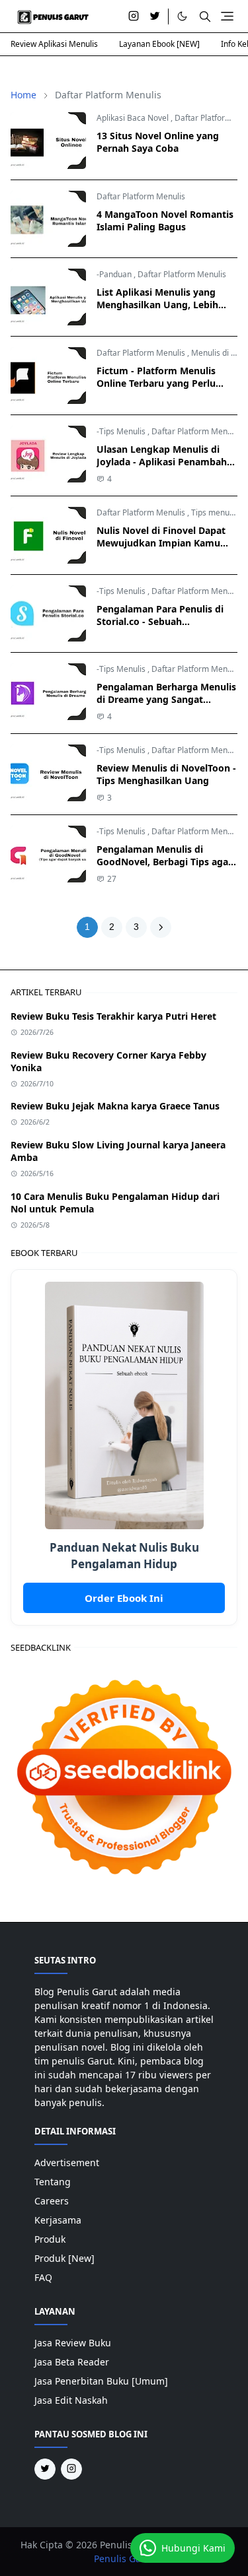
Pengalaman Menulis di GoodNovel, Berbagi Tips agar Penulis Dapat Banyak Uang (164, 862)
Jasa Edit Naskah (71, 2400)
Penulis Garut (124, 2559)
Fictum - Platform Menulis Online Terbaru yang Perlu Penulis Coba (156, 383)
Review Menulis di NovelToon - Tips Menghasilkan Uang (166, 774)
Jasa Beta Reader (72, 2362)
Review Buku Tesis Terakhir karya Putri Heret (113, 1016)
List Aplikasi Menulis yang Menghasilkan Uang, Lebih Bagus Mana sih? (157, 305)
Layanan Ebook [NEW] (159, 44)
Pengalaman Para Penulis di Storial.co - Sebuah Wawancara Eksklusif (160, 621)
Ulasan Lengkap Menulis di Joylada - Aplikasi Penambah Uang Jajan (162, 462)
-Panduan (114, 274)
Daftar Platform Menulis (141, 196)
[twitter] (155, 17)
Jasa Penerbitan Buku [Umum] (101, 2381)
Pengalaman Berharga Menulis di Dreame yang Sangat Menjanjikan (166, 699)
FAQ (43, 2277)
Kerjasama (58, 2220)
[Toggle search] (205, 17)
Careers (52, 2201)
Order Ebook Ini (124, 1598)
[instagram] (134, 17)
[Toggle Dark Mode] (182, 16)
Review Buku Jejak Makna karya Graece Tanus (115, 1106)
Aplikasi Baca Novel (133, 118)
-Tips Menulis (121, 431)
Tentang (53, 2182)
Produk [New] (64, 2258)
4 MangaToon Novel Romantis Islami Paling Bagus (165, 220)
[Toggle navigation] (227, 16)
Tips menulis (214, 512)
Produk (50, 2239)
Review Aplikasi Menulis (54, 44)
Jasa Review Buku (73, 2343)
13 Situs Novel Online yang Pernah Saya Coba (158, 142)
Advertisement (67, 2163)
